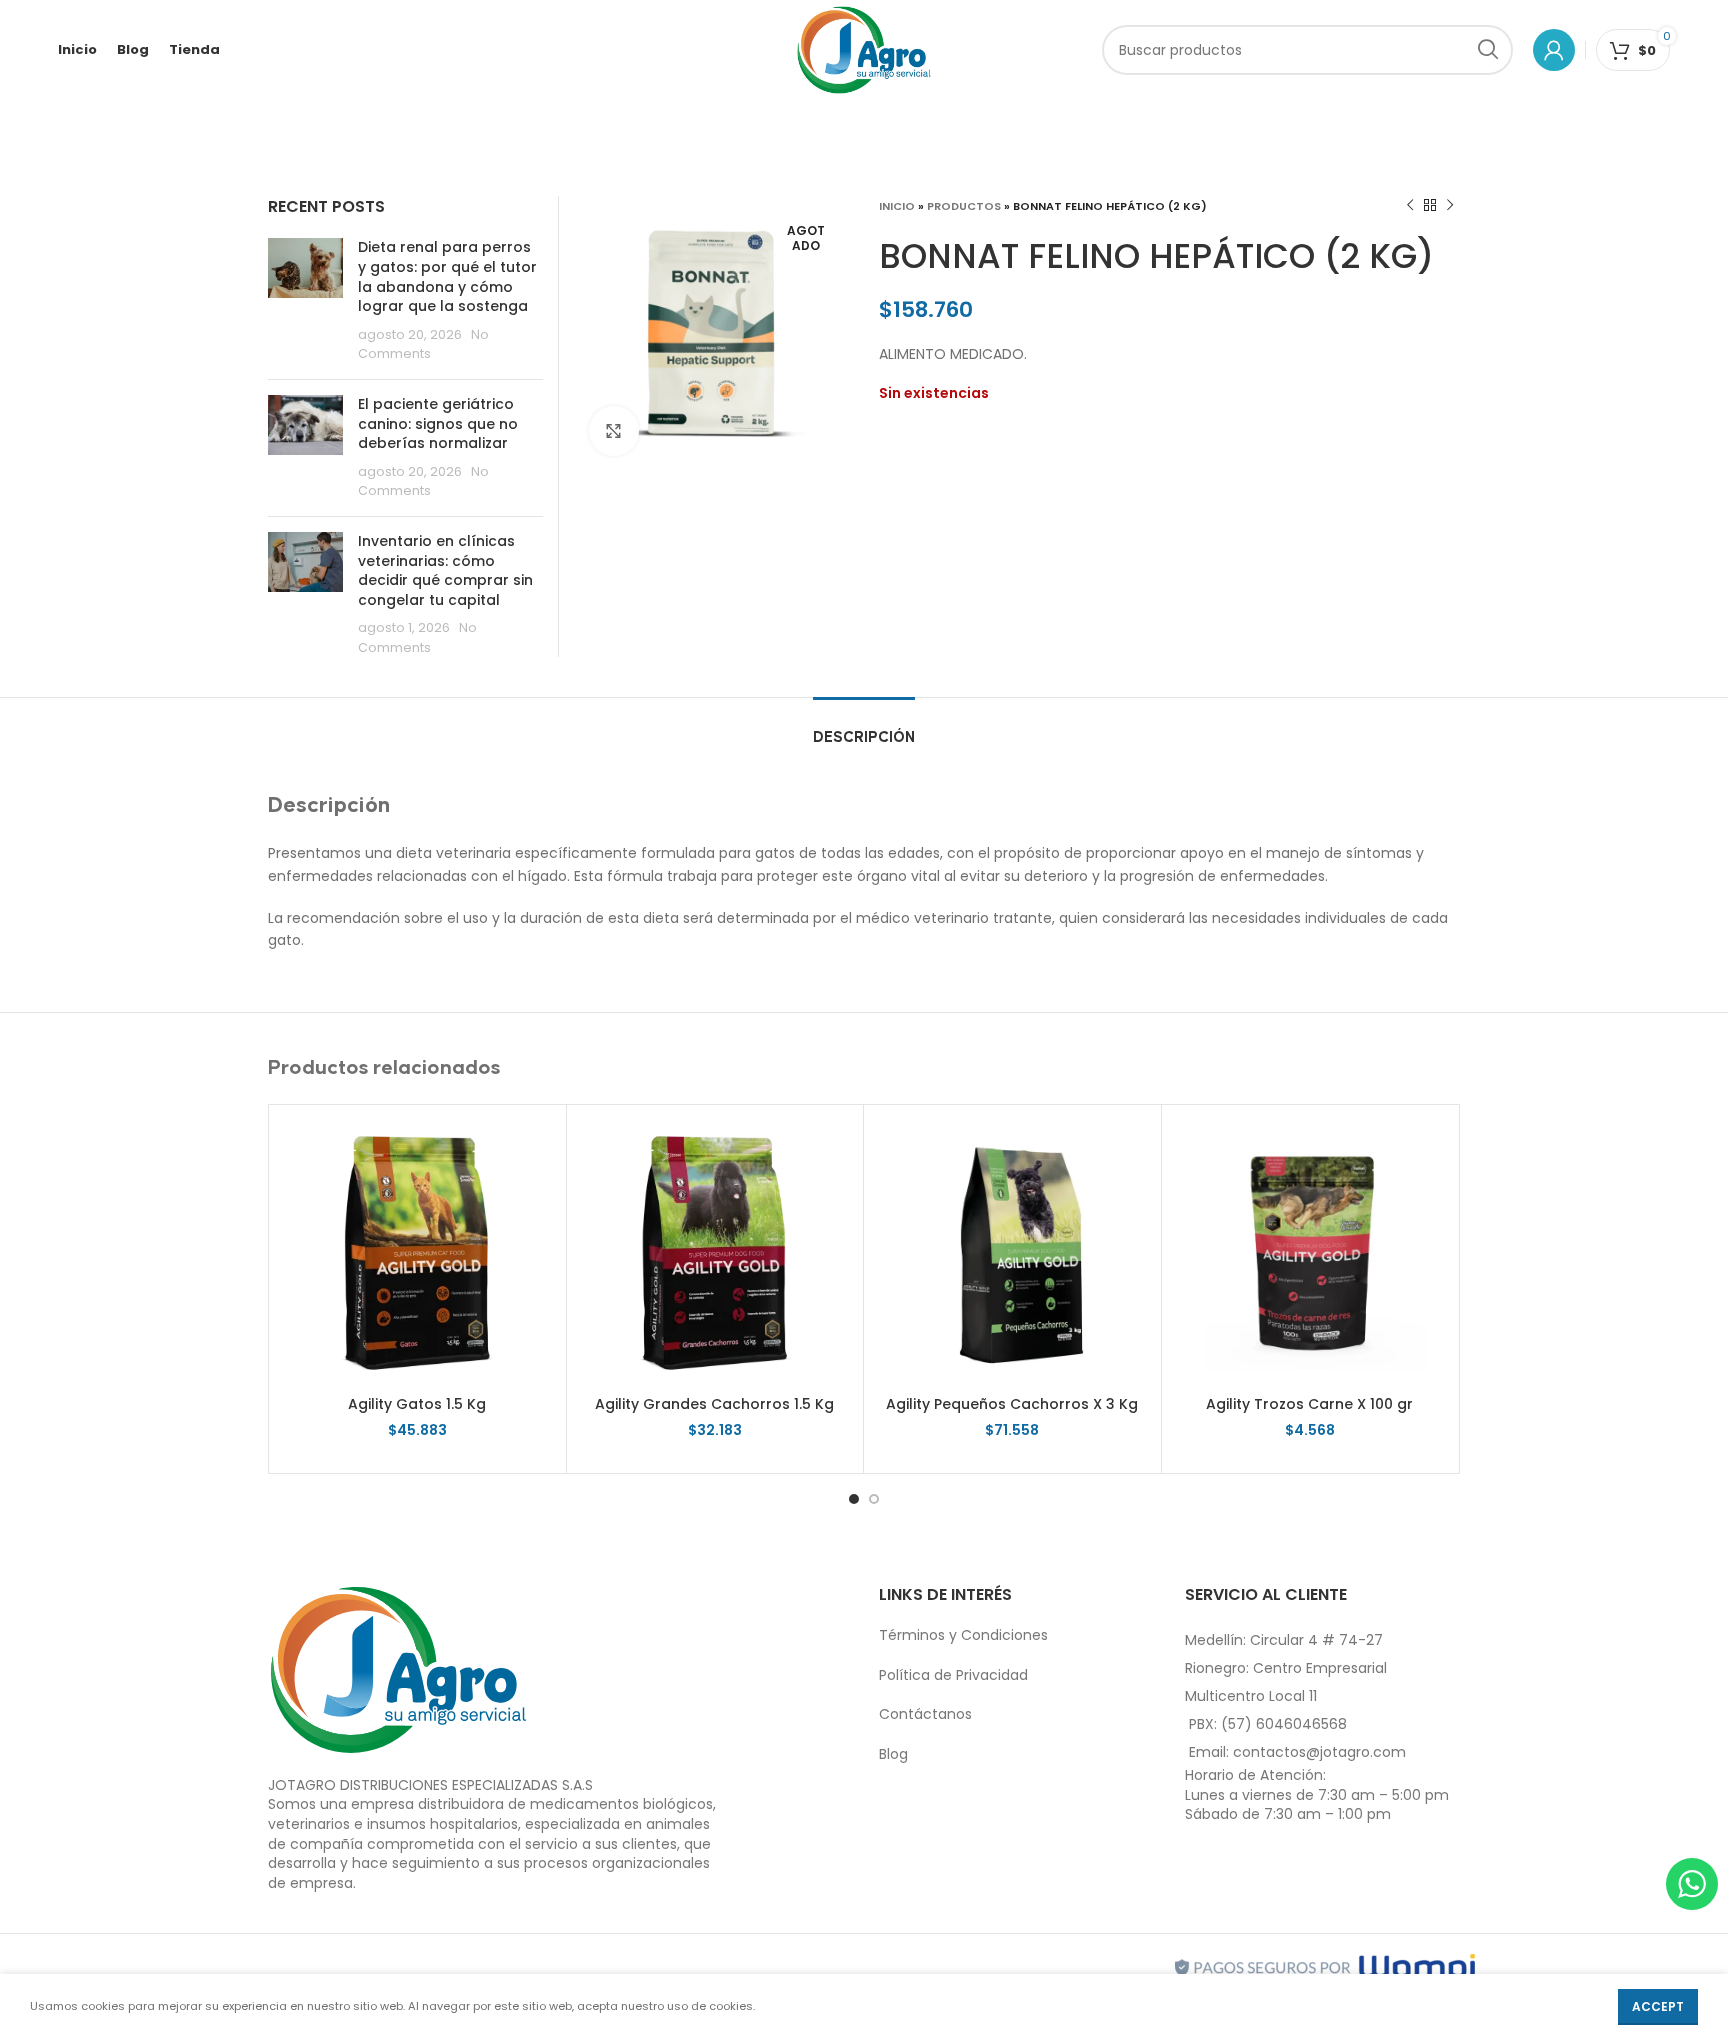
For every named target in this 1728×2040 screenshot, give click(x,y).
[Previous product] (1410, 206)
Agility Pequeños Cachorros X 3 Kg (1012, 1404)
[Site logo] (864, 49)
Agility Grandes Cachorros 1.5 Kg (714, 1404)
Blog (893, 1754)
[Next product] (1450, 206)
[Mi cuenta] (1554, 50)
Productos (964, 206)
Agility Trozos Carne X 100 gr (1309, 1404)
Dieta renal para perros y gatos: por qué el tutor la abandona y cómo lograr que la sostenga (447, 276)
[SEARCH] (1488, 50)
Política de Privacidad (953, 1675)
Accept (1658, 2006)
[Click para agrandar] (614, 431)
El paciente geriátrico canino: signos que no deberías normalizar (438, 423)
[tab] (864, 727)
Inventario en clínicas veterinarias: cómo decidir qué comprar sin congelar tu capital (445, 570)
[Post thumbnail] (305, 301)
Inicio (897, 206)
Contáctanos (925, 1714)
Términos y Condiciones (963, 1635)
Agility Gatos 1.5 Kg (417, 1404)
